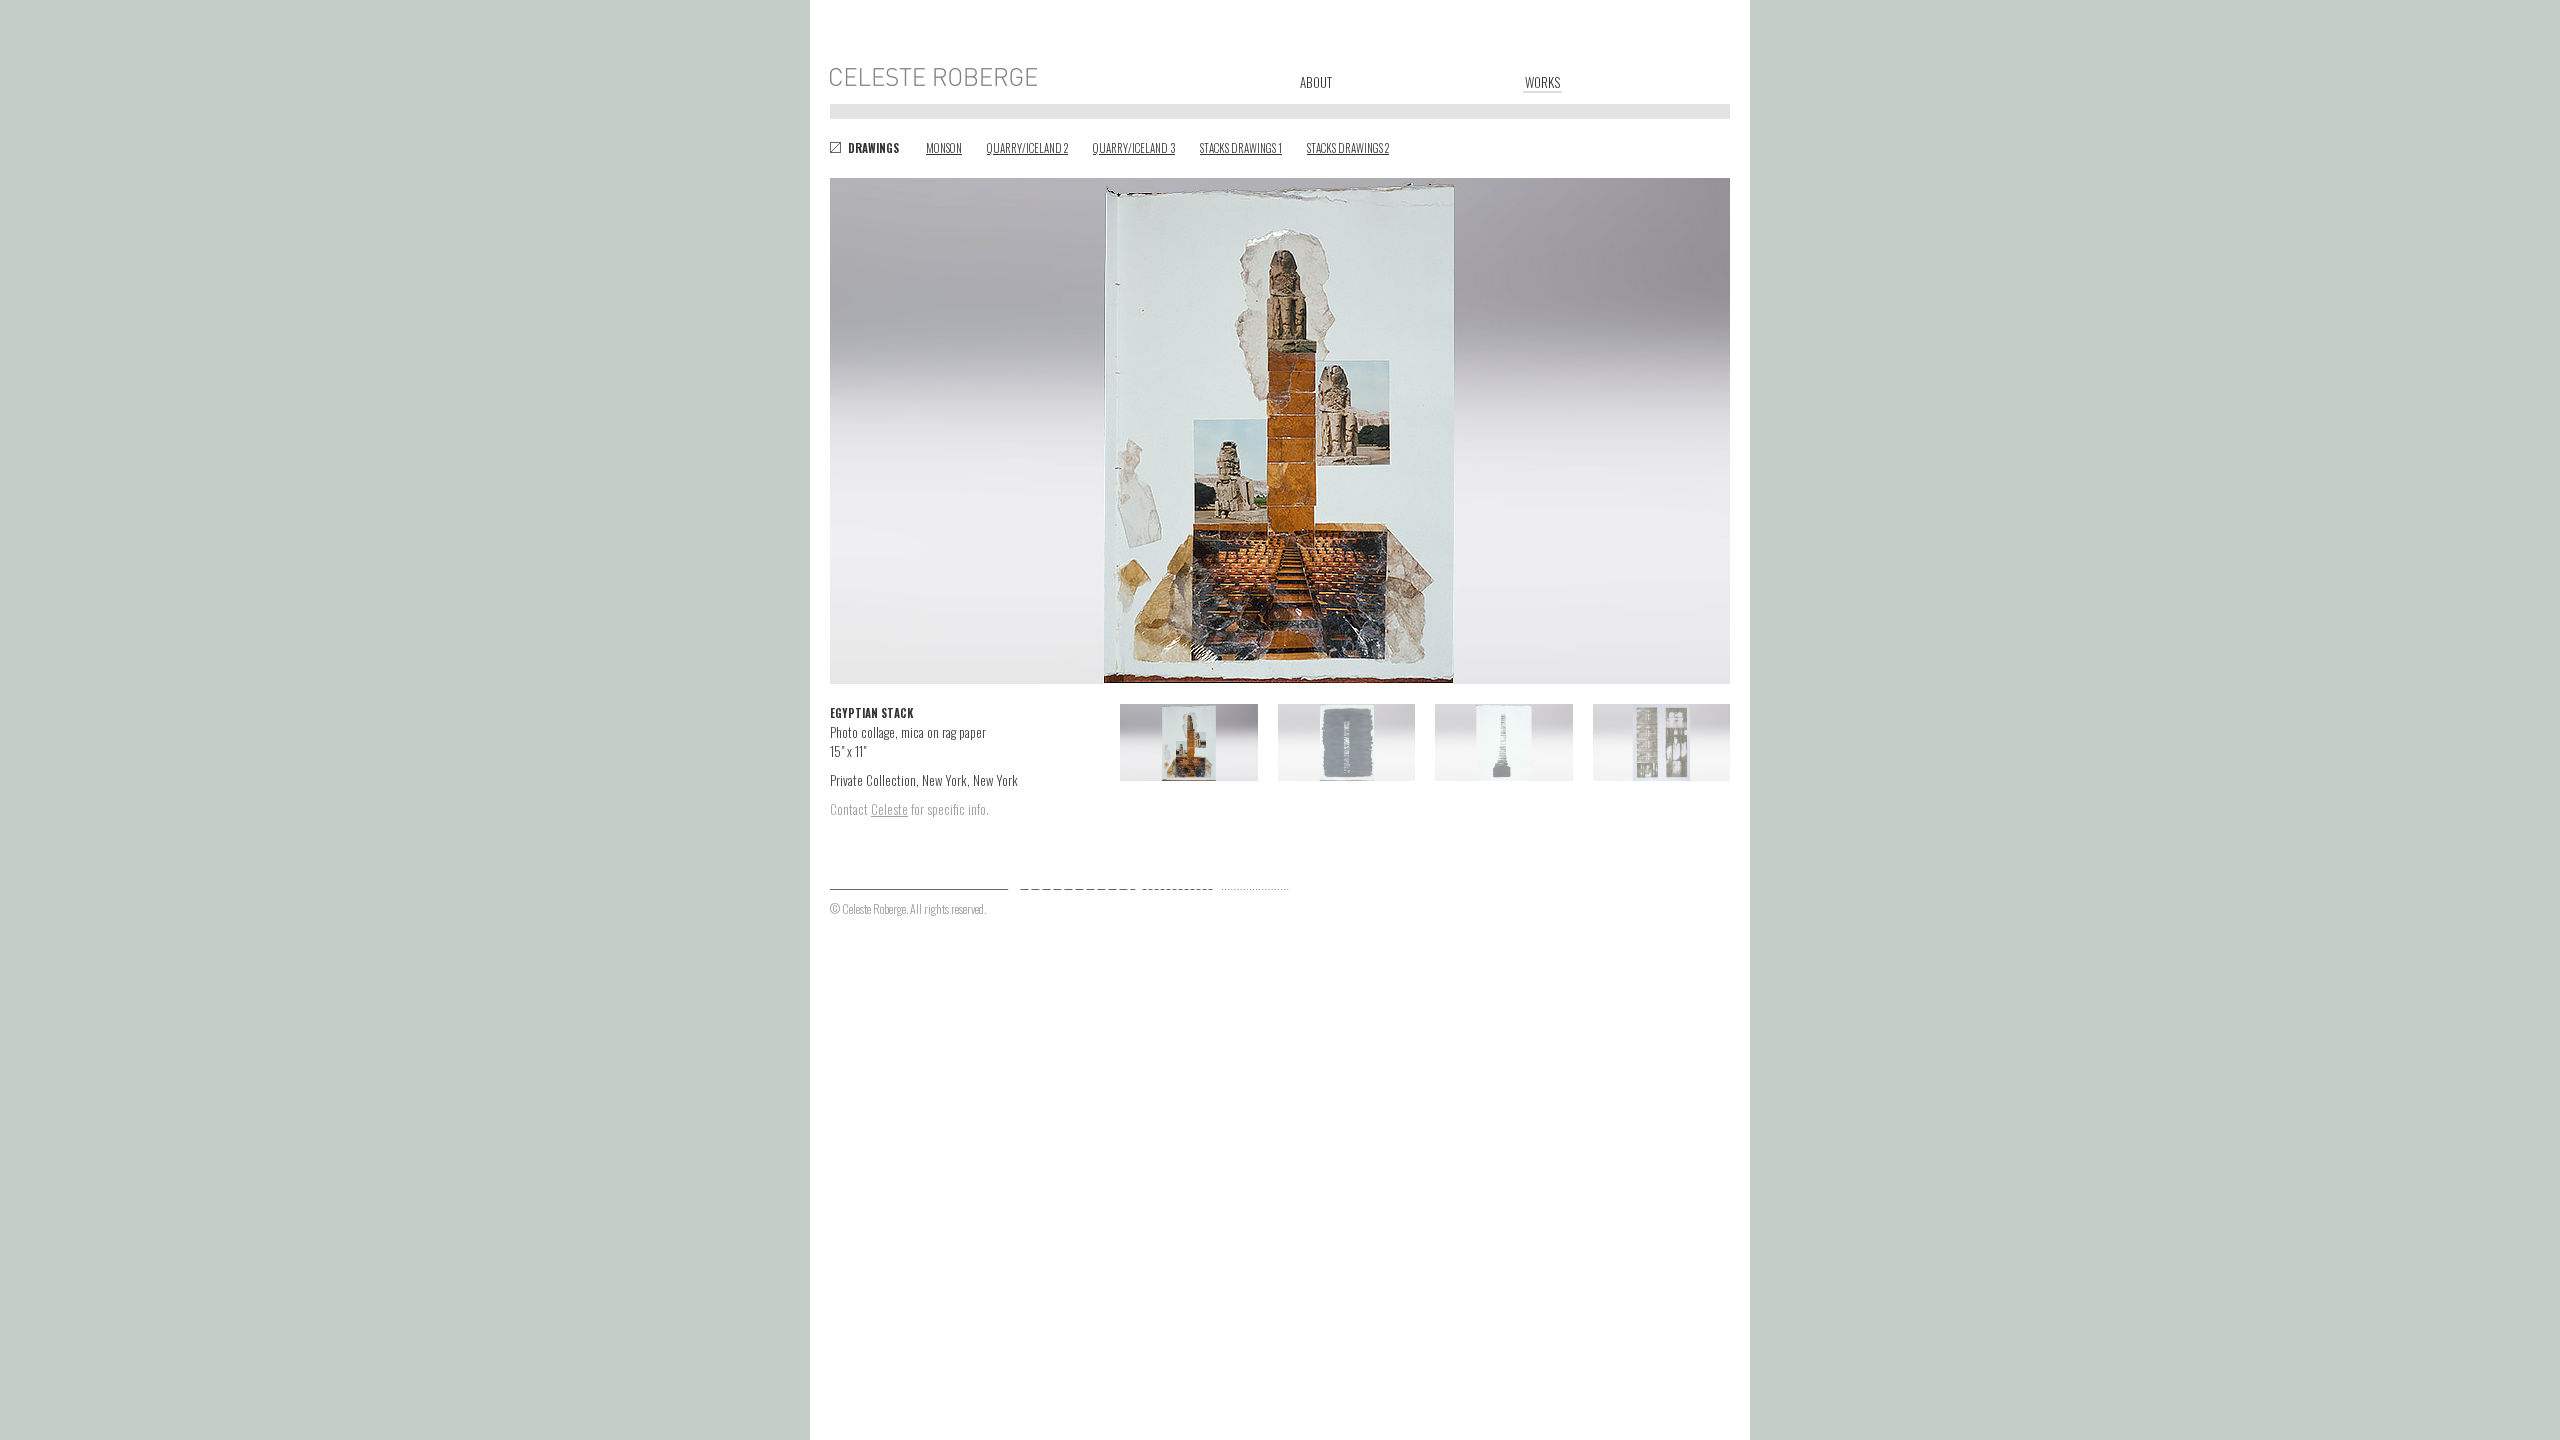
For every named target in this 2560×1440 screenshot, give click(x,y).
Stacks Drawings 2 (1348, 148)
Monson (944, 148)
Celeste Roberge (935, 77)
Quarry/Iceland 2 (1027, 148)
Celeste (889, 809)
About (1316, 81)
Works (1542, 82)
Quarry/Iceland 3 (1134, 148)
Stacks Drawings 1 (1241, 148)
